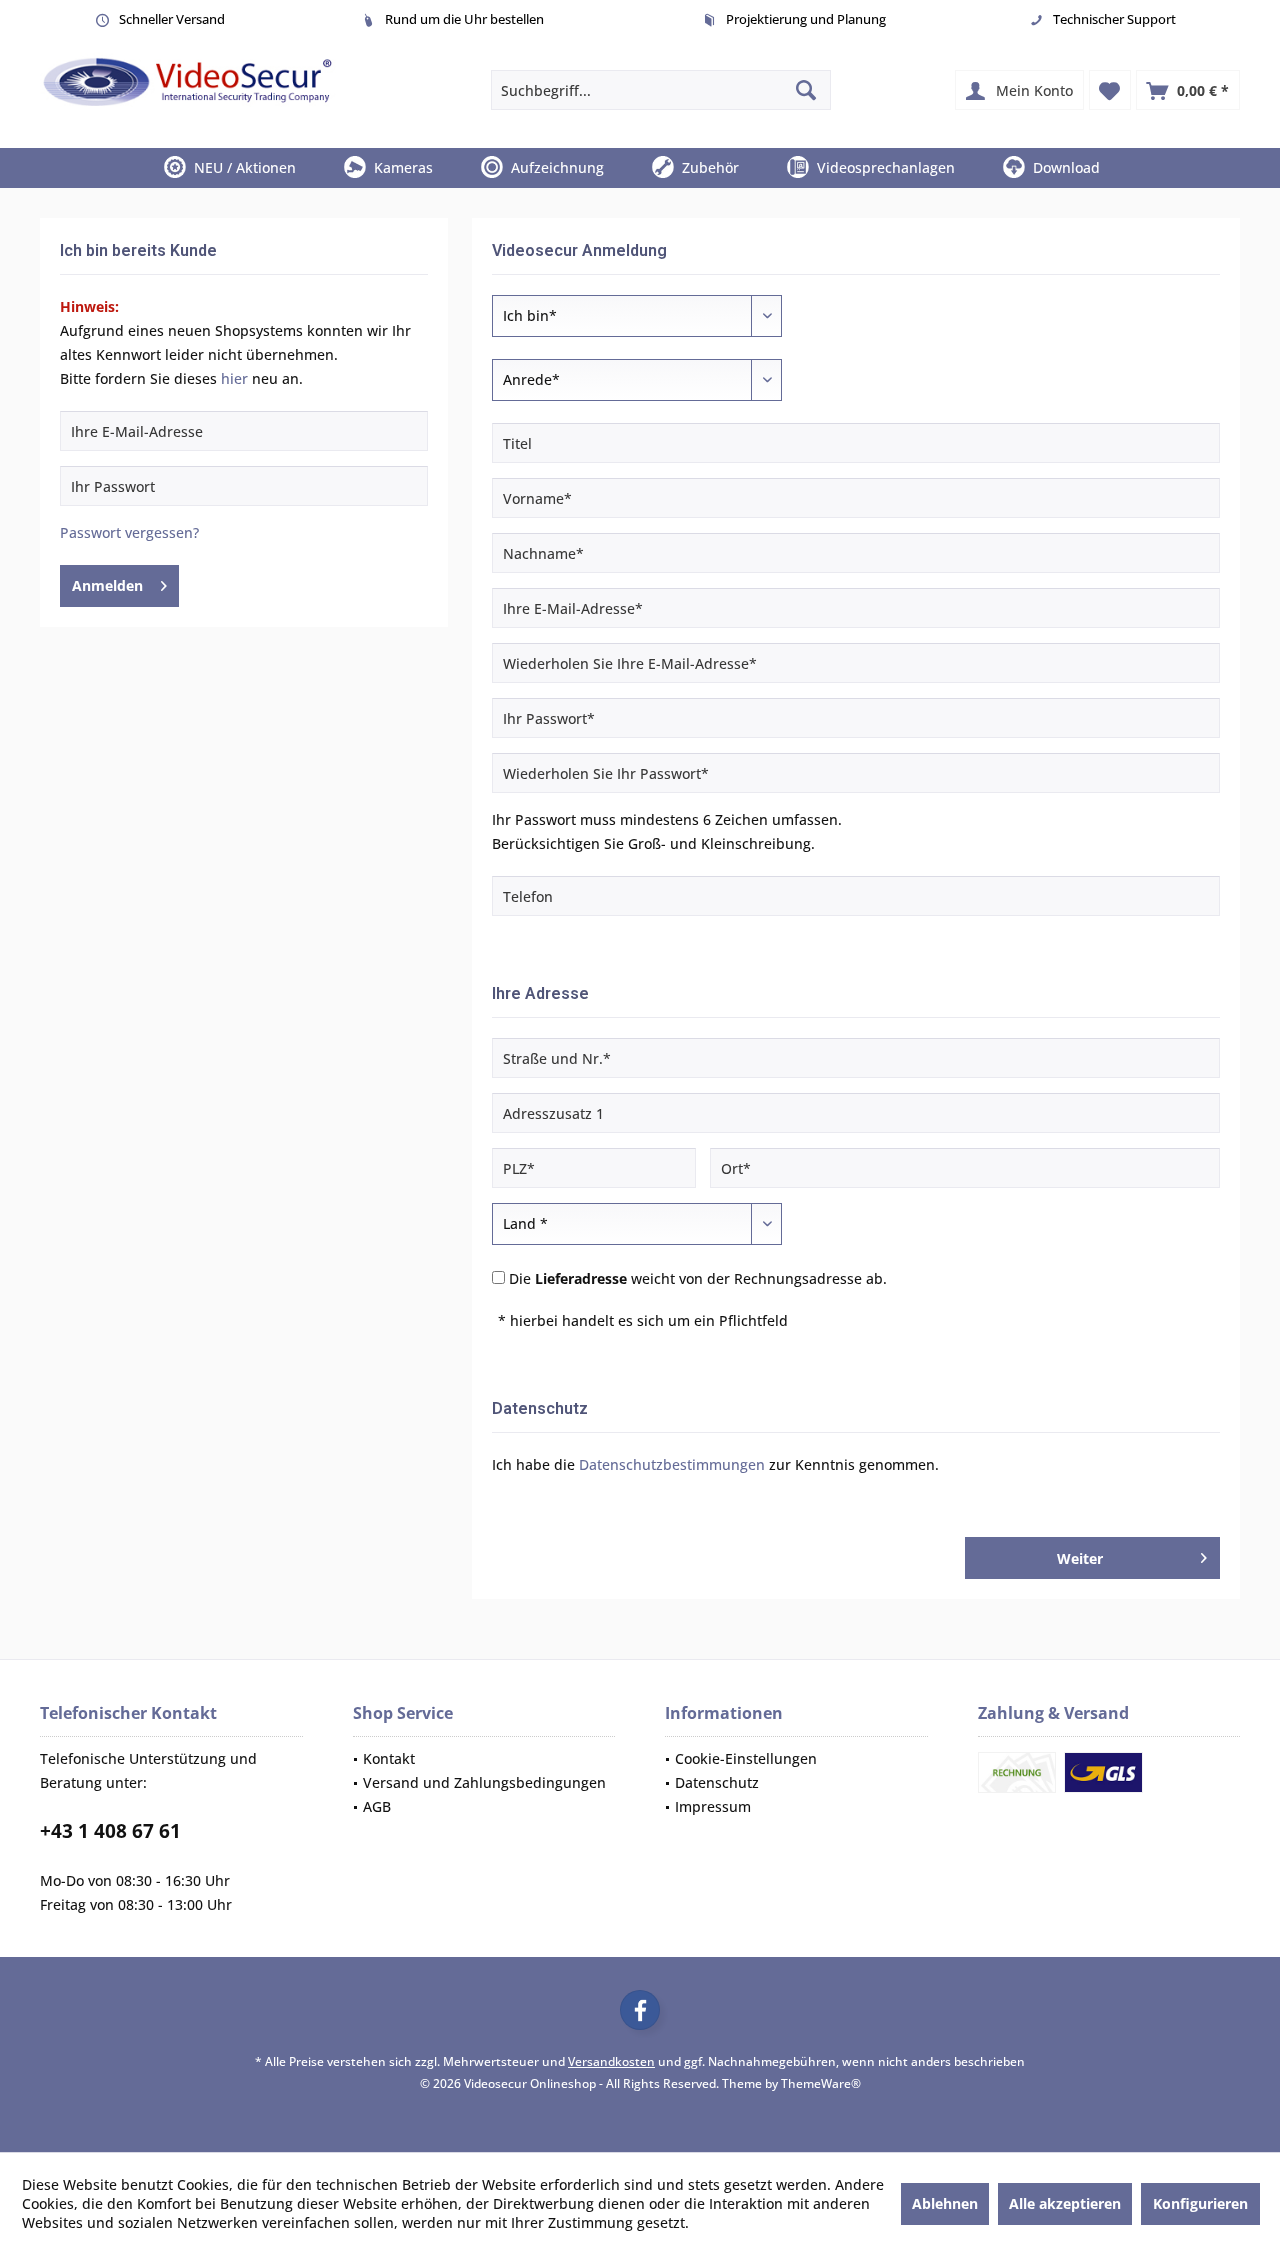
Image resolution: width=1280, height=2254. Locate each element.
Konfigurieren (1200, 2203)
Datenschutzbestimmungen (672, 1464)
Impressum (713, 1806)
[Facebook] (640, 2010)
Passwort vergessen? (129, 532)
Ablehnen (945, 2203)
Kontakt (389, 1758)
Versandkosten (611, 2061)
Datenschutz (717, 1782)
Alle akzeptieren (1065, 2203)
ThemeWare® (821, 2083)
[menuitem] (1188, 90)
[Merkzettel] (1110, 90)
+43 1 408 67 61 (110, 1831)
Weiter (1081, 1558)
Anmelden (107, 585)
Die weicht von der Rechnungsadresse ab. (698, 1278)
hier (234, 378)
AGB (377, 1806)
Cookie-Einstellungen (746, 1758)
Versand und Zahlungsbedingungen (484, 1782)
